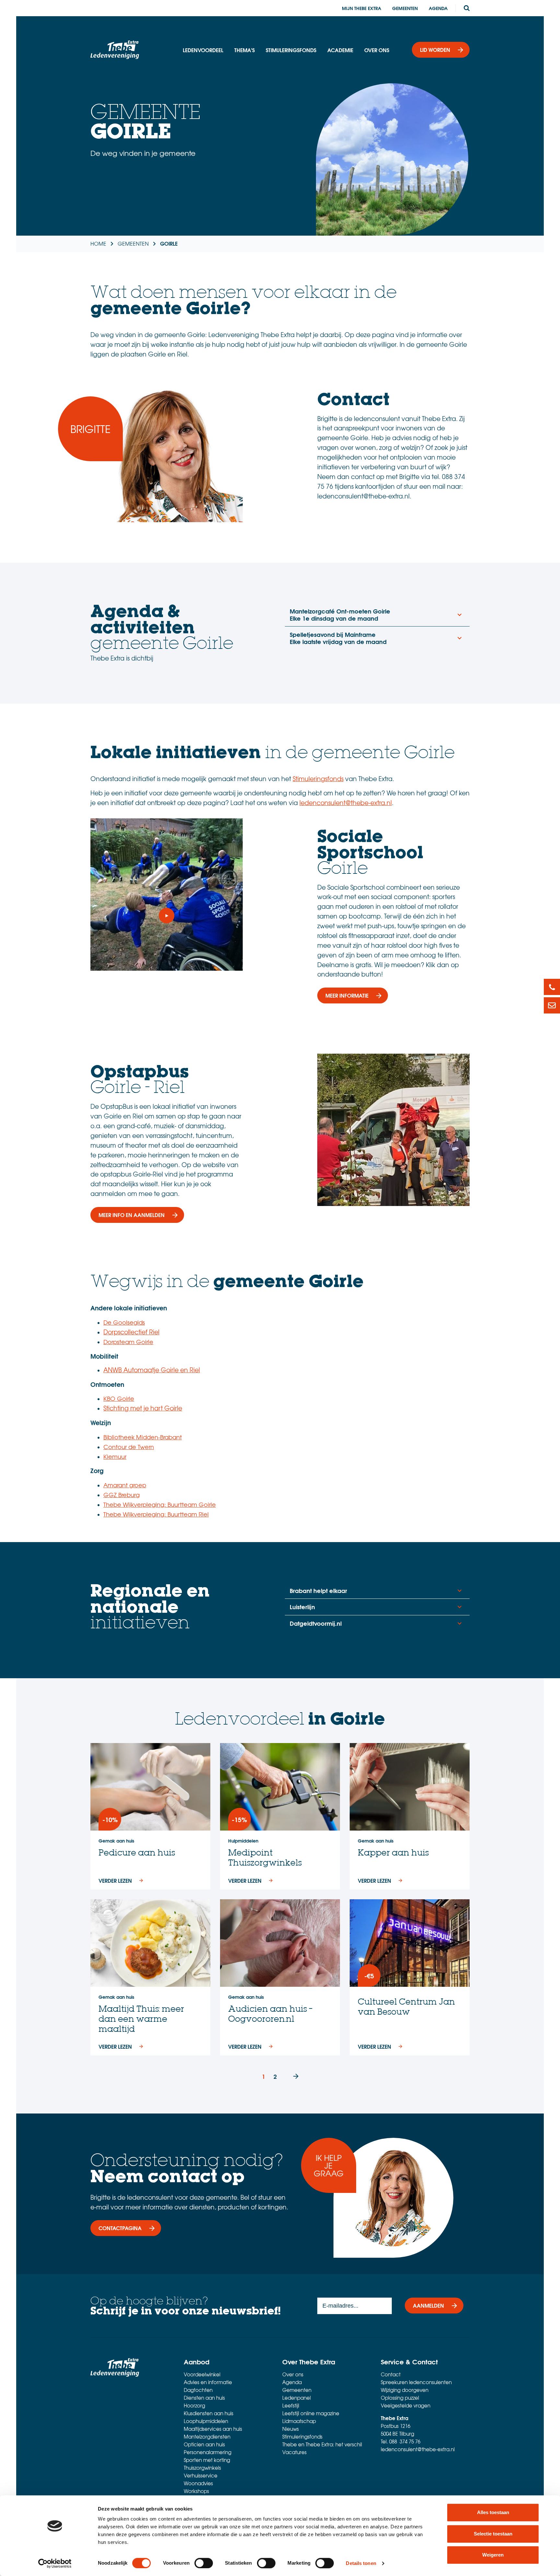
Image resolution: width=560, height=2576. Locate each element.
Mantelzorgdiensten (207, 2437)
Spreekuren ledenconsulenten (416, 2382)
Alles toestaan (493, 2512)
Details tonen (361, 2563)
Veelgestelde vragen (406, 2406)
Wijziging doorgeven (405, 2390)
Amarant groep (125, 1485)
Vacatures (294, 2452)
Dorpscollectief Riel (131, 1332)
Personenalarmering (208, 2452)
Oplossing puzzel (400, 2398)
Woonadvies (198, 2483)
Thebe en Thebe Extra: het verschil (322, 2444)
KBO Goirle (119, 1398)
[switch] (204, 2563)
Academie (340, 50)
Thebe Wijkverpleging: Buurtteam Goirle (160, 1504)
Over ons (377, 50)
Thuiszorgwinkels (202, 2468)
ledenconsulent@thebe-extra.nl (346, 802)
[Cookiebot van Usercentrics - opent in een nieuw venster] (55, 2563)
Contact (391, 2374)
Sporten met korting (207, 2460)
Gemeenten (405, 8)
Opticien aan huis (204, 2444)
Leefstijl (291, 2406)
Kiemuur (115, 1456)
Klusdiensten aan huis (209, 2413)
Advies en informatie (208, 2382)
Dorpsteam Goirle (128, 1342)
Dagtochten (198, 2390)
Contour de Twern (129, 1447)
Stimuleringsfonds (291, 50)
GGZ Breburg (122, 1495)
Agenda (438, 8)
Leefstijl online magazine (311, 2413)
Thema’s (245, 50)
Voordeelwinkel (202, 2374)
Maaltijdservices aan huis (213, 2429)
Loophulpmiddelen (206, 2421)
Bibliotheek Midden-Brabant (143, 1437)
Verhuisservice (201, 2476)
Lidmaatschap (299, 2421)
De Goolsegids (124, 1322)
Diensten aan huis (204, 2398)
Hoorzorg (194, 2406)
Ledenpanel (297, 2398)
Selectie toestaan (493, 2534)
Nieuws (291, 2429)
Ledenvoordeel (203, 50)
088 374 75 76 (405, 2441)
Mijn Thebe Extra (362, 8)
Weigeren (493, 2555)
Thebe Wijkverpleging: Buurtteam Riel (156, 1514)
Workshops (196, 2491)
